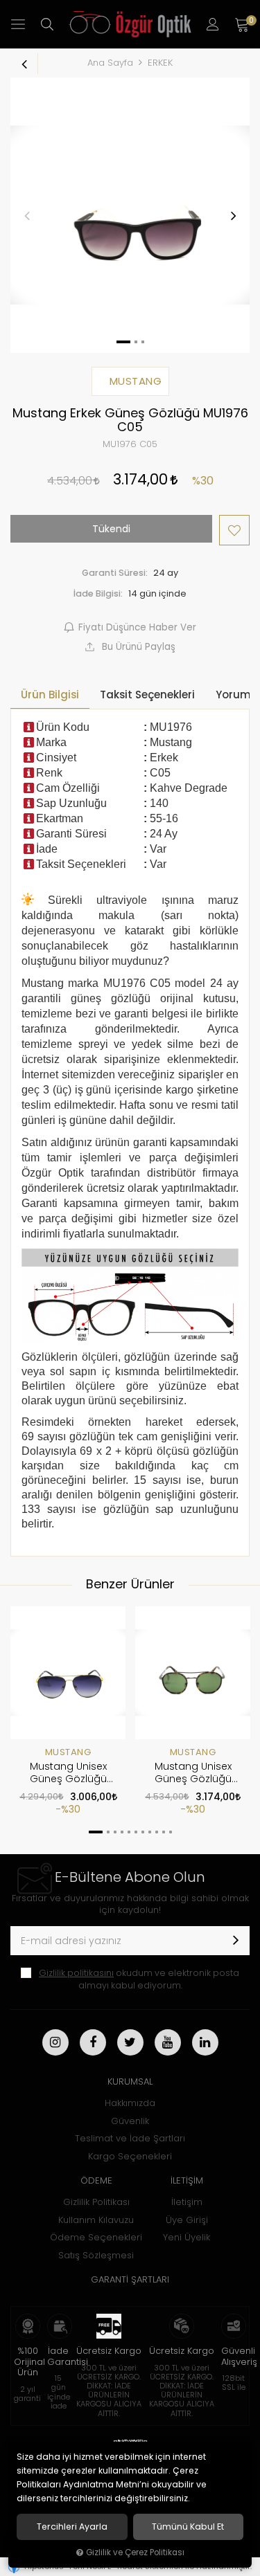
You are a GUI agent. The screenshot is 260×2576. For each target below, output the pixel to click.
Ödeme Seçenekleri (96, 2237)
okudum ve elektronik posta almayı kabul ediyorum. (139, 1979)
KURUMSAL (130, 2081)
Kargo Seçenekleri (130, 2156)
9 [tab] (157, 1832)
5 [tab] (129, 1832)
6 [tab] (136, 1832)
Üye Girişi (187, 2220)
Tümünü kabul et (188, 2527)
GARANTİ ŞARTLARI (130, 2279)
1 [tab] (96, 1832)
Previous (27, 215)
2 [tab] (108, 1832)
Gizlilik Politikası (96, 2202)
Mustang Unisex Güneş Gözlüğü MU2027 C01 (193, 1773)
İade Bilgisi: (98, 593)
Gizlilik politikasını (76, 1973)
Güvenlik (130, 2121)
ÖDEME (96, 2180)
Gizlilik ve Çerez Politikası (135, 2552)
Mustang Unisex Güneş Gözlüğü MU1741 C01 (68, 1773)
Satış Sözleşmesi (96, 2255)
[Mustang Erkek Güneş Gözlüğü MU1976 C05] (130, 215)
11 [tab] (171, 1832)
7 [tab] (143, 1832)
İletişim (187, 2202)
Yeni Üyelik (187, 2237)
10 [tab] (164, 1832)
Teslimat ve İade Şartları (130, 2138)
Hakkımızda (130, 2103)
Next (233, 215)
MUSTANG (68, 1752)
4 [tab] (122, 1832)
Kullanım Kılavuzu (96, 2220)
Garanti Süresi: (115, 573)
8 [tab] (150, 1832)
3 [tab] (115, 1832)
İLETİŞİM (187, 2180)
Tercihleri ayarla (72, 2527)
